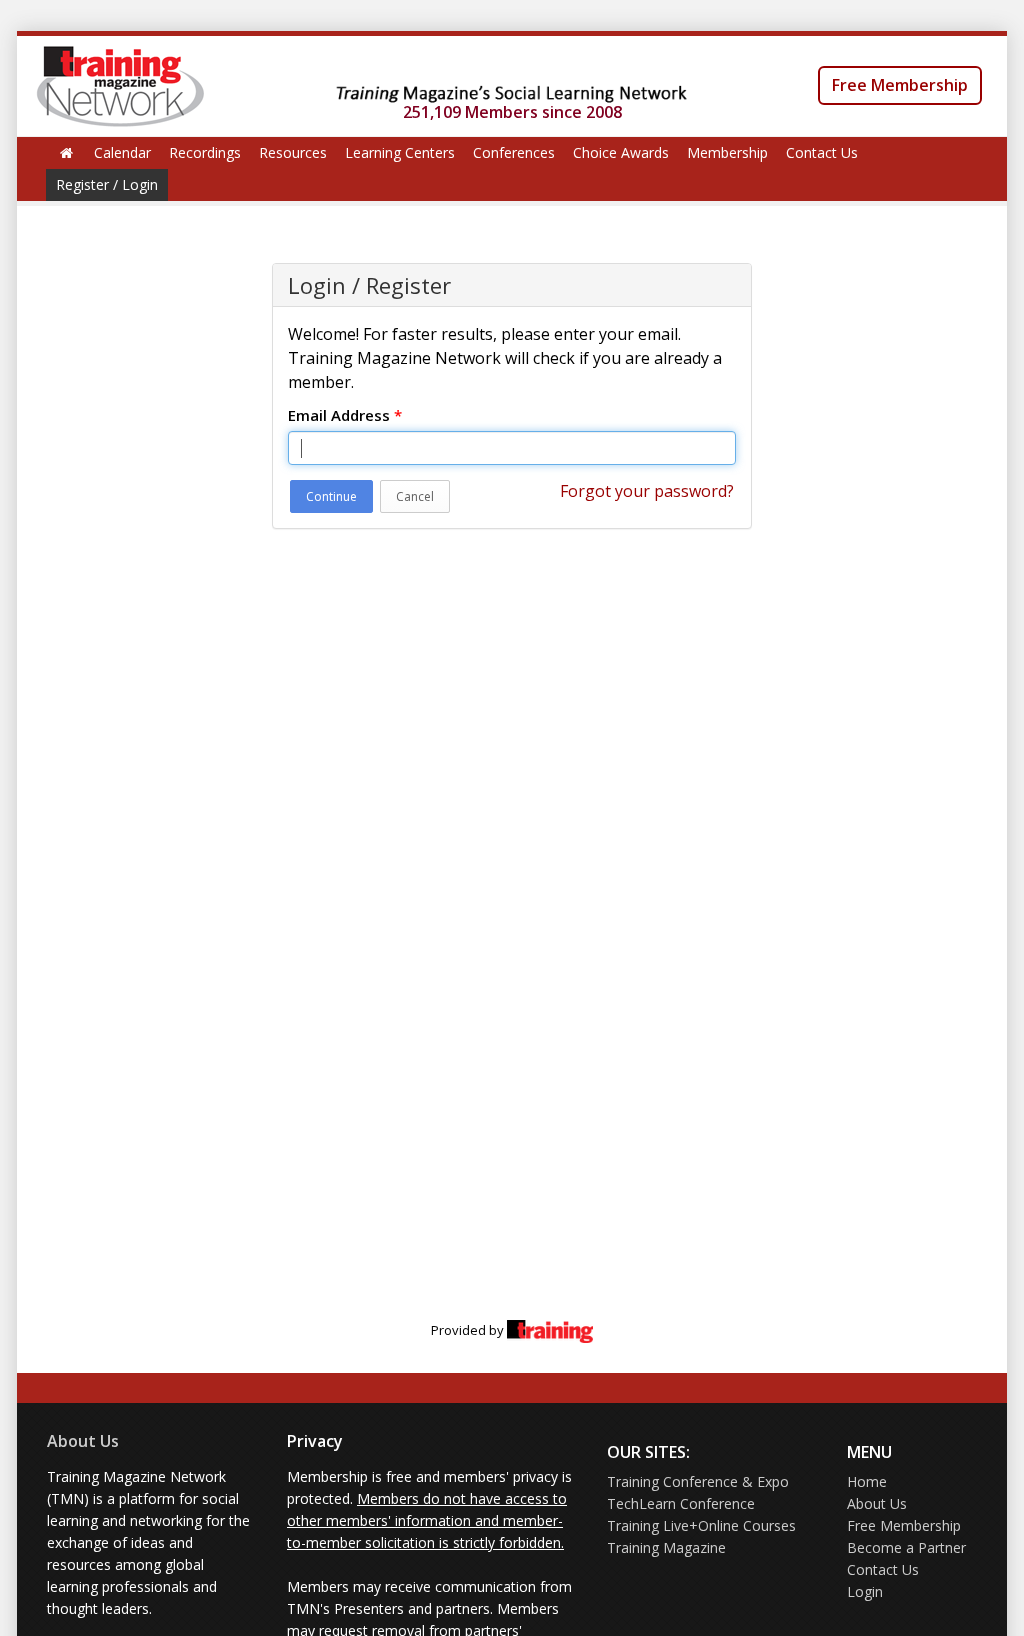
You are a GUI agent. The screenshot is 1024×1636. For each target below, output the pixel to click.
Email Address (345, 415)
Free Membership (900, 85)
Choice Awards (621, 152)
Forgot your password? (647, 491)
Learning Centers (400, 152)
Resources (293, 152)
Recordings (205, 152)
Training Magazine (666, 1547)
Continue (331, 496)
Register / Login (107, 184)
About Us (83, 1441)
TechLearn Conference (681, 1503)
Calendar (122, 152)
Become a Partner (906, 1547)
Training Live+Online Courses (701, 1525)
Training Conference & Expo (698, 1481)
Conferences (514, 152)
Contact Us (822, 152)
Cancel (415, 496)
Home (867, 1481)
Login (865, 1591)
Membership (727, 152)
